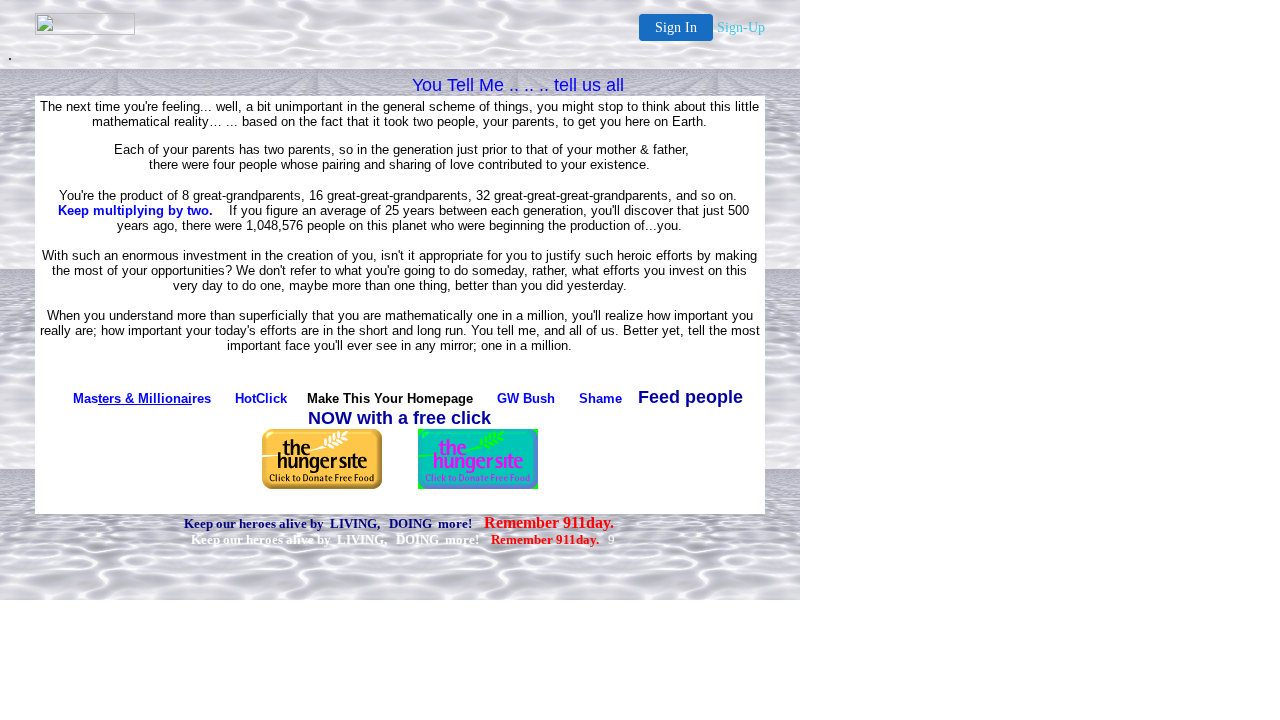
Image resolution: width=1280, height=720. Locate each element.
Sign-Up (741, 27)
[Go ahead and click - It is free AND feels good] (478, 483)
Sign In (676, 27)
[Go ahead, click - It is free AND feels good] (322, 483)
